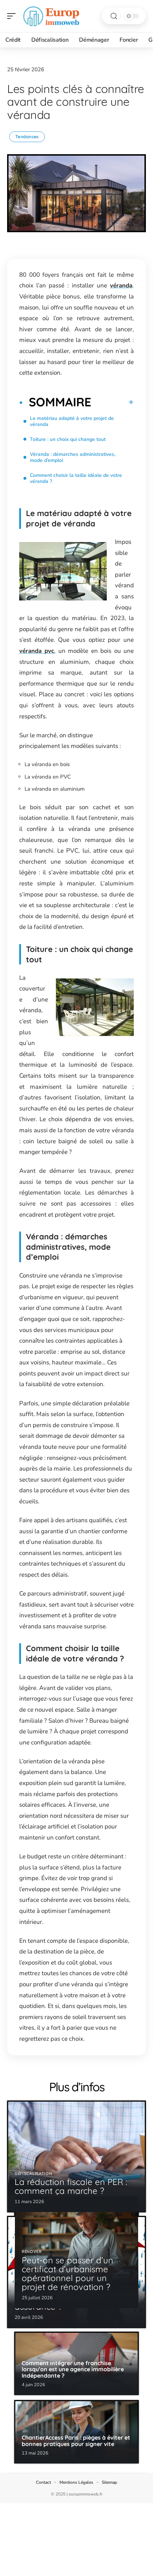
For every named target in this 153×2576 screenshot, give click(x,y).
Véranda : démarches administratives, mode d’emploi (73, 457)
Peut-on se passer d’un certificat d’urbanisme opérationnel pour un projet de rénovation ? (67, 2274)
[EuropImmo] (51, 16)
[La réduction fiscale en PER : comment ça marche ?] (76, 2156)
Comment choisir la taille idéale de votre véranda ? (76, 478)
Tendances (27, 137)
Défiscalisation (33, 2174)
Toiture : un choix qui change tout (68, 439)
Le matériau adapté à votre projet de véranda (72, 421)
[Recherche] (114, 16)
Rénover (32, 2252)
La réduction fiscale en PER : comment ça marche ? (71, 2186)
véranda (121, 285)
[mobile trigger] (13, 16)
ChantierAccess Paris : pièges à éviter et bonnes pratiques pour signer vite (76, 2441)
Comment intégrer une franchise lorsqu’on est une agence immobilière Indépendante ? (73, 2369)
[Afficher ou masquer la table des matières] (112, 402)
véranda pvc (37, 651)
